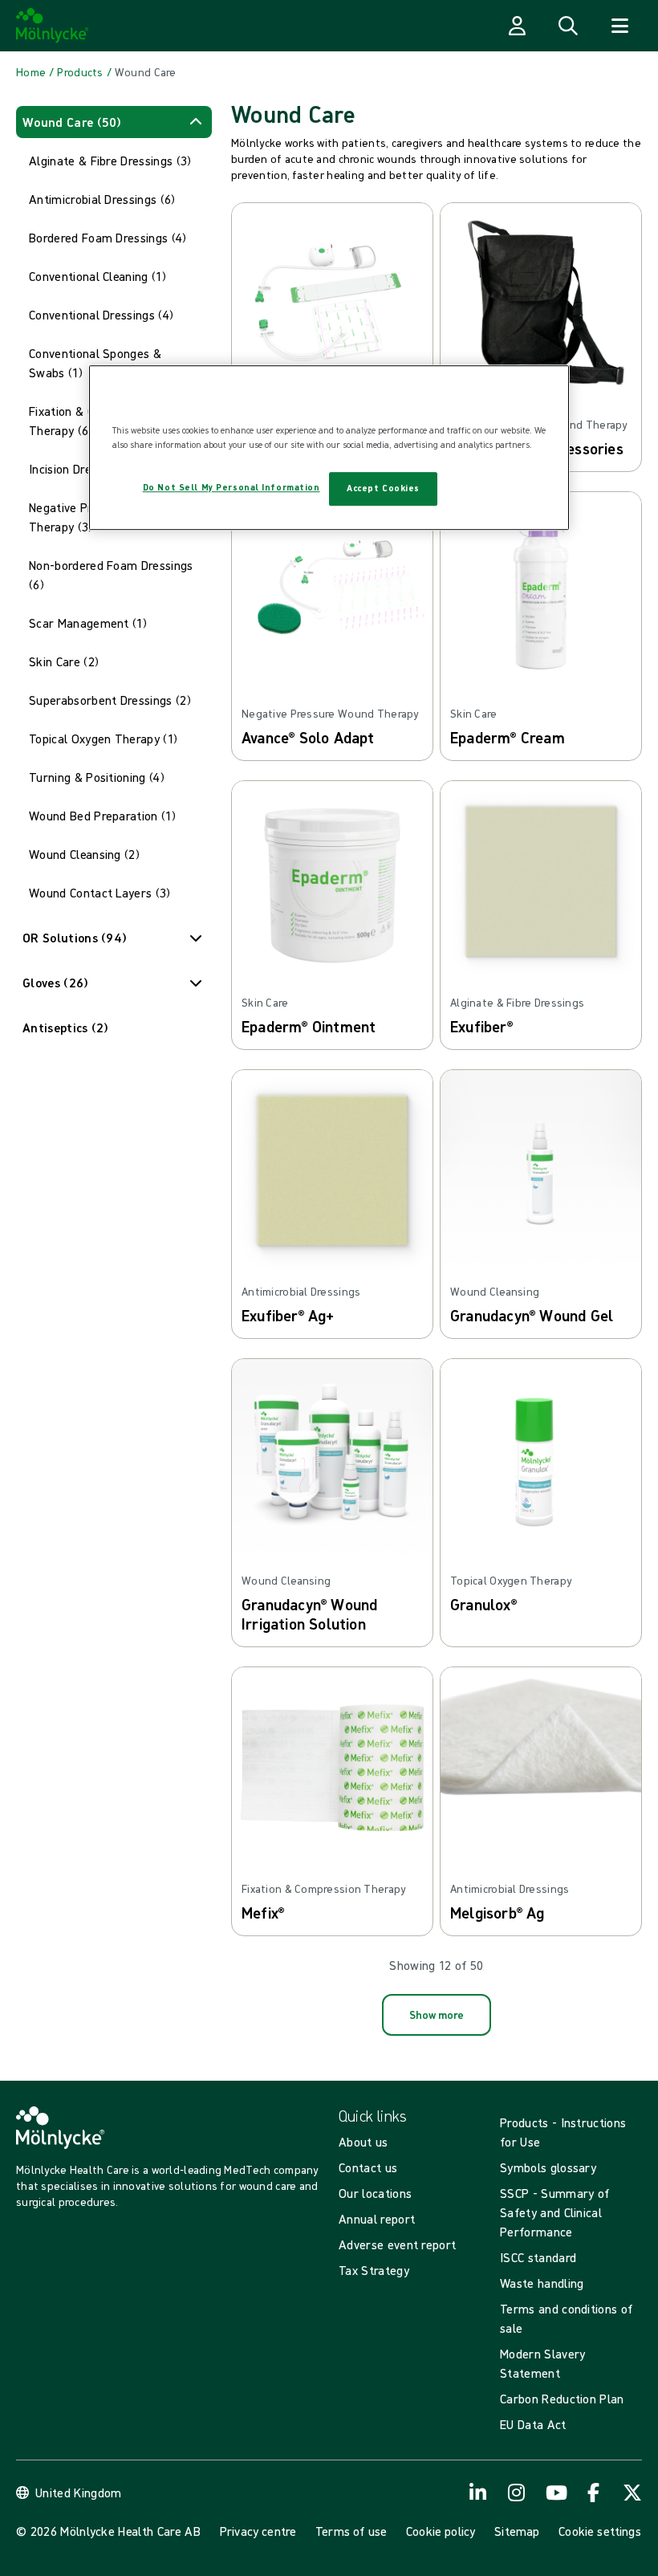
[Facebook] (594, 2493)
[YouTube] (555, 2493)
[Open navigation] (619, 26)
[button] (114, 122)
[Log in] (517, 26)
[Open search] (568, 26)
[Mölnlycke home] (53, 26)
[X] (632, 2493)
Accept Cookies (383, 488)
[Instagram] (517, 2493)
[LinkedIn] (478, 2493)
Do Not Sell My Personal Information (232, 487)
